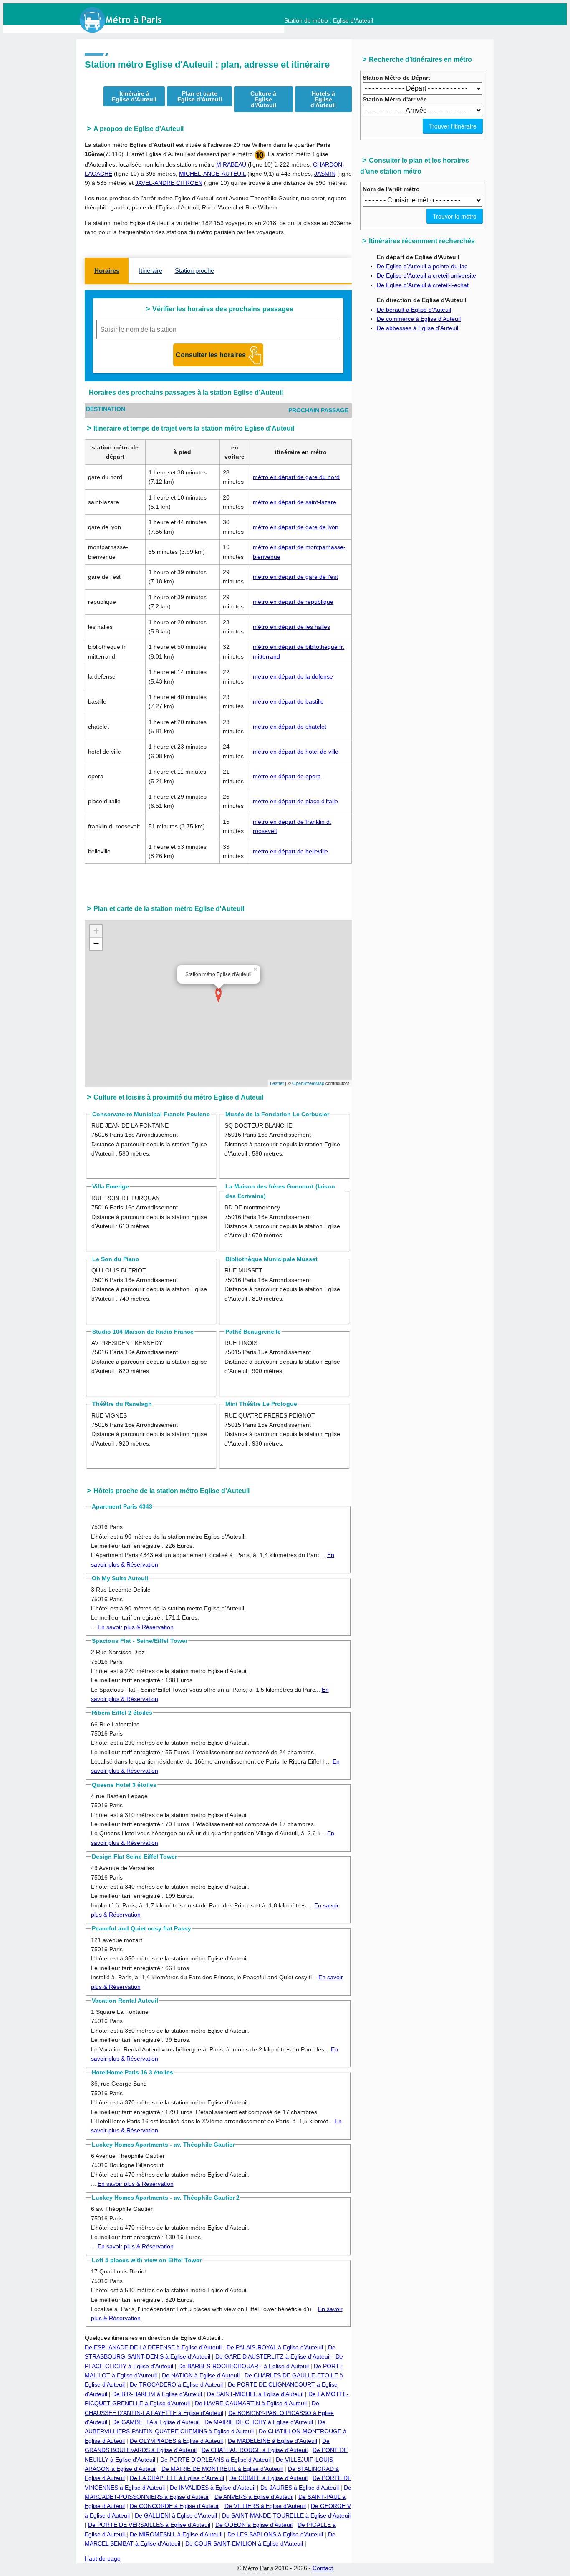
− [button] (96, 944)
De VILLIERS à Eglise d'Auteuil (265, 2506)
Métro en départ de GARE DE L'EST (295, 577)
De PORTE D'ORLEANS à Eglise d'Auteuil (216, 2460)
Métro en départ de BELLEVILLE (290, 851)
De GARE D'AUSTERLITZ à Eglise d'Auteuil (273, 2356)
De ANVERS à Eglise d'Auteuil (254, 2497)
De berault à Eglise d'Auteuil (414, 310)
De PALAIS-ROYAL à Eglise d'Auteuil (275, 2347)
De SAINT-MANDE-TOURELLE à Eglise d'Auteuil (286, 2515)
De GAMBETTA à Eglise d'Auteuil (156, 2422)
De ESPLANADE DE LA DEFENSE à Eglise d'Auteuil (153, 2347)
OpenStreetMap (308, 1083)
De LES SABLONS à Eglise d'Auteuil (275, 2534)
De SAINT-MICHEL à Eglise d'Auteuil (255, 2394)
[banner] (129, 20)
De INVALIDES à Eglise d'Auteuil (213, 2488)
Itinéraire (151, 271)
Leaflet (277, 1083)
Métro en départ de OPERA (287, 776)
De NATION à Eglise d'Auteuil (201, 2375)
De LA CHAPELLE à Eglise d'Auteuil (177, 2478)
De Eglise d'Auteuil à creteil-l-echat (423, 285)
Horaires (107, 271)
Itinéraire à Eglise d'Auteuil (134, 96)
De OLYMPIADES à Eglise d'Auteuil (176, 2441)
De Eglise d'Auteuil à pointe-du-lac (422, 266)
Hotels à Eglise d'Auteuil (323, 99)
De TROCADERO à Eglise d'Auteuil (176, 2384)
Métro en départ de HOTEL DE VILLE (296, 752)
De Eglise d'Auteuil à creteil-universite (426, 275)
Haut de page (103, 2558)
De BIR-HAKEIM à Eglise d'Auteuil (157, 2394)
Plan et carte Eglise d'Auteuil (200, 96)
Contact (323, 2568)
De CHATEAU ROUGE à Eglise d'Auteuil (255, 2450)
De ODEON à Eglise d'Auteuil (254, 2525)
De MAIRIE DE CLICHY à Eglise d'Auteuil (259, 2422)
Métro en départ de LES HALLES (291, 627)
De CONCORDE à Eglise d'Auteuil (175, 2506)
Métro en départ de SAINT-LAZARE (295, 502)
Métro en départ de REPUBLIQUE (293, 602)
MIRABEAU (231, 164)
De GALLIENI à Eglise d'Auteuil (176, 2515)
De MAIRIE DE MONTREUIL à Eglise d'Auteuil (222, 2469)
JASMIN (325, 174)
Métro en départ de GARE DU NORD (296, 477)
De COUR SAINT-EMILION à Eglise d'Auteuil (244, 2543)
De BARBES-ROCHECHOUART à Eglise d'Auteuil (243, 2366)
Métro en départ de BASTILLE (288, 701)
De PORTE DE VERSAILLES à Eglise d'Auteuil (149, 2525)
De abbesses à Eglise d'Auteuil (417, 328)
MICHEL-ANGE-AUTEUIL (212, 174)
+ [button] (96, 931)
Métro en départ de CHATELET (290, 727)
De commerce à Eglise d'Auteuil (419, 319)
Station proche (194, 271)
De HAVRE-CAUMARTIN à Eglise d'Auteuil (251, 2403)
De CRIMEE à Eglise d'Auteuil (268, 2478)
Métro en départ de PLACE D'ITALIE (295, 801)
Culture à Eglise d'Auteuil (263, 99)
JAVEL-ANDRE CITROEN (169, 183)
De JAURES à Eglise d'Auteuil (300, 2488)
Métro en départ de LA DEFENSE (293, 676)
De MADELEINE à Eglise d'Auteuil (272, 2441)
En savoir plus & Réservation (136, 1627)
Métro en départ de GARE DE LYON (296, 527)
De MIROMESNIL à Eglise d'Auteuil (176, 2534)
